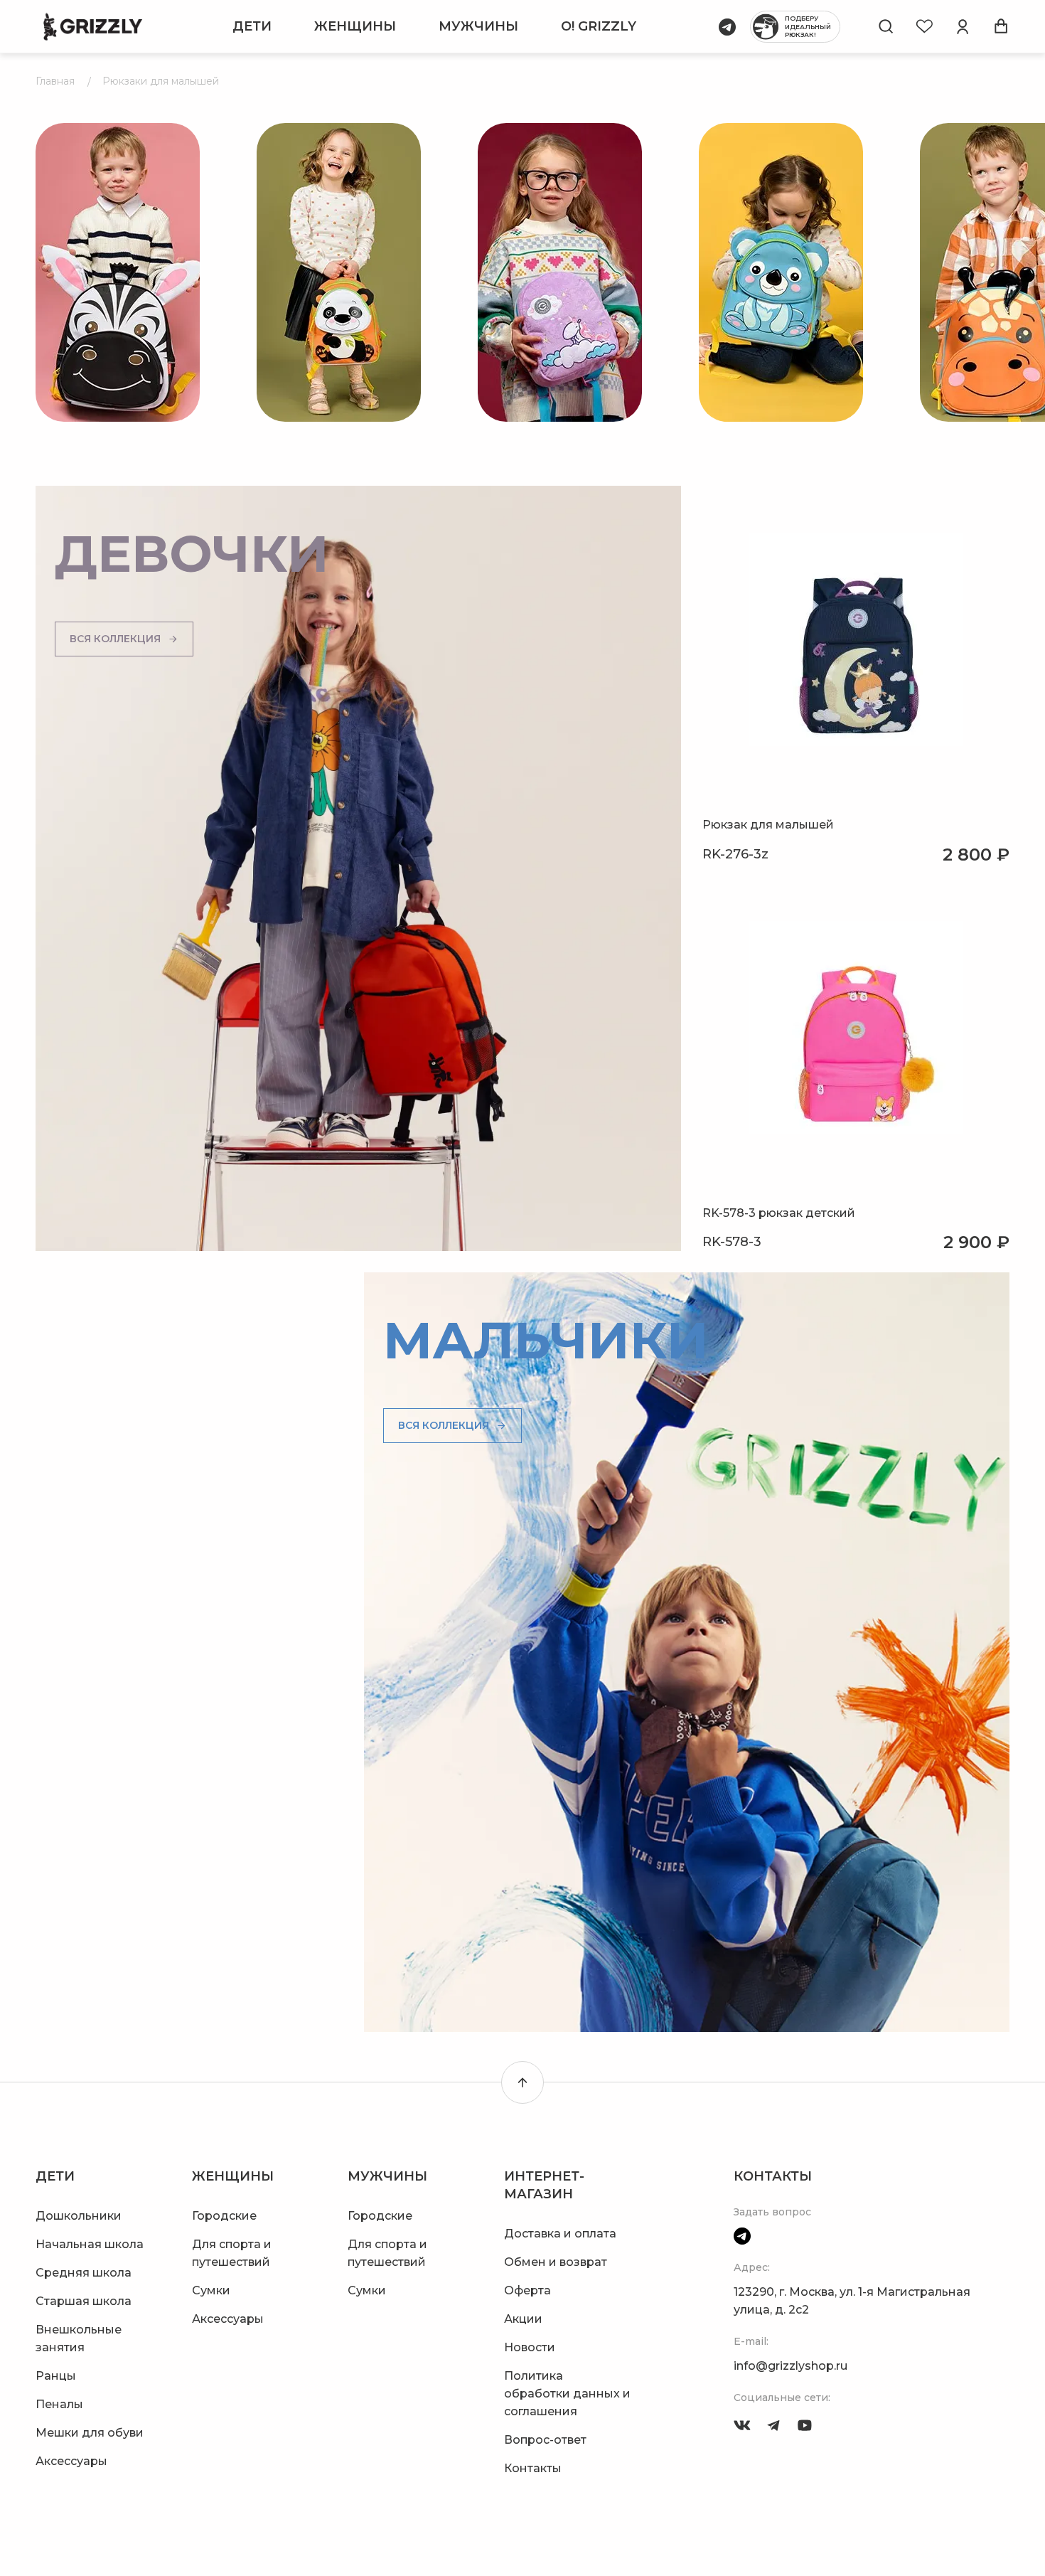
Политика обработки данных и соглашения (567, 2394)
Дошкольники (79, 2216)
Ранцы (56, 2376)
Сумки (211, 2290)
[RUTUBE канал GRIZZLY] (805, 2425)
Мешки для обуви (90, 2433)
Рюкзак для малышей (768, 825)
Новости (530, 2347)
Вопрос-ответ (545, 2440)
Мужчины (478, 26)
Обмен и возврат (556, 2262)
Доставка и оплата (560, 2234)
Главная (55, 81)
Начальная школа (90, 2244)
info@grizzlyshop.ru (791, 2366)
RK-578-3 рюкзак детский (779, 1213)
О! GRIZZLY (599, 26)
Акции (523, 2319)
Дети (252, 26)
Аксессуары (71, 2461)
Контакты (533, 2468)
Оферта (527, 2290)
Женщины (355, 26)
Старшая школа (84, 2301)
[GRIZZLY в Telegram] (773, 2425)
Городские (224, 2216)
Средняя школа (84, 2273)
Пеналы (59, 2404)
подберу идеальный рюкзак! (808, 26)
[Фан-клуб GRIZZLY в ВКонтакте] (742, 2425)
